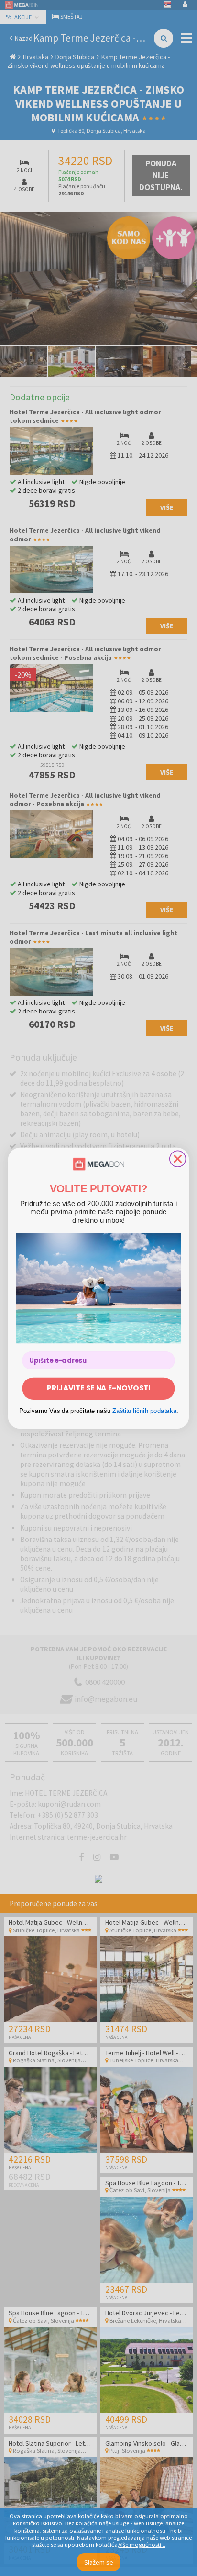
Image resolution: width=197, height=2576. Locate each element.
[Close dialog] (178, 1159)
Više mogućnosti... (142, 2545)
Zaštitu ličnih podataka (145, 1411)
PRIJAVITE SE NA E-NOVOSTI (98, 1388)
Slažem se (99, 2562)
